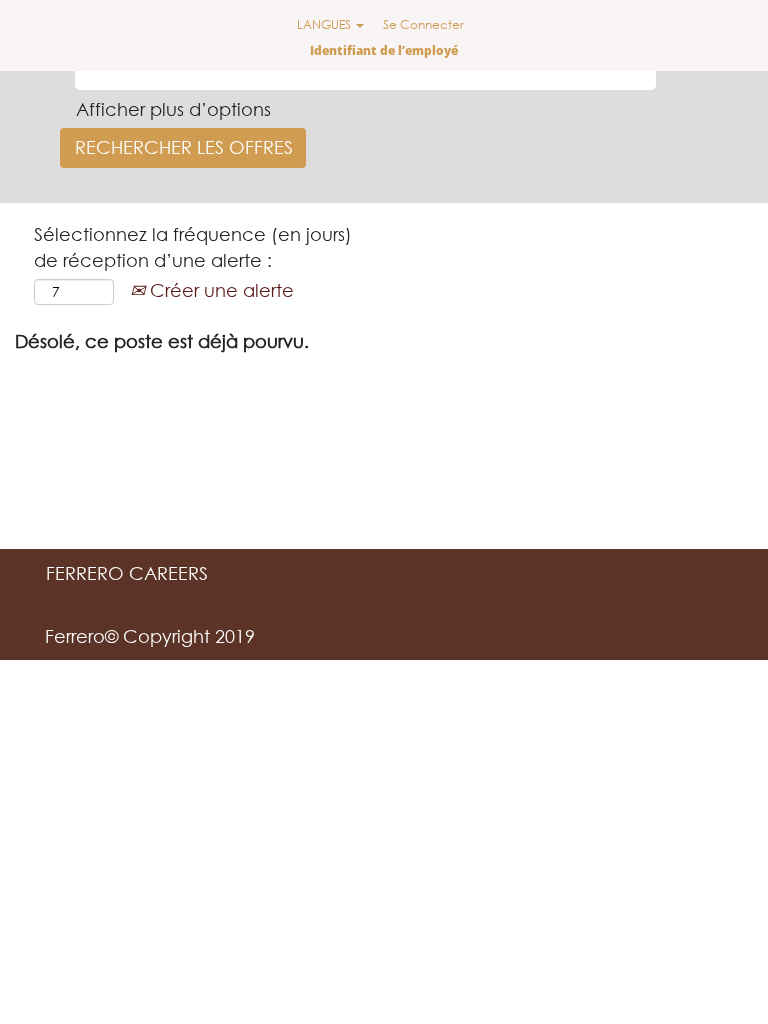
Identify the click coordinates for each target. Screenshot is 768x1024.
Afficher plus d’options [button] (173, 109)
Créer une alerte (219, 290)
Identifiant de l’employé (384, 50)
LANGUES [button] (325, 24)
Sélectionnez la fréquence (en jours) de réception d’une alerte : (193, 247)
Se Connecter (423, 24)
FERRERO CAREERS (127, 573)
